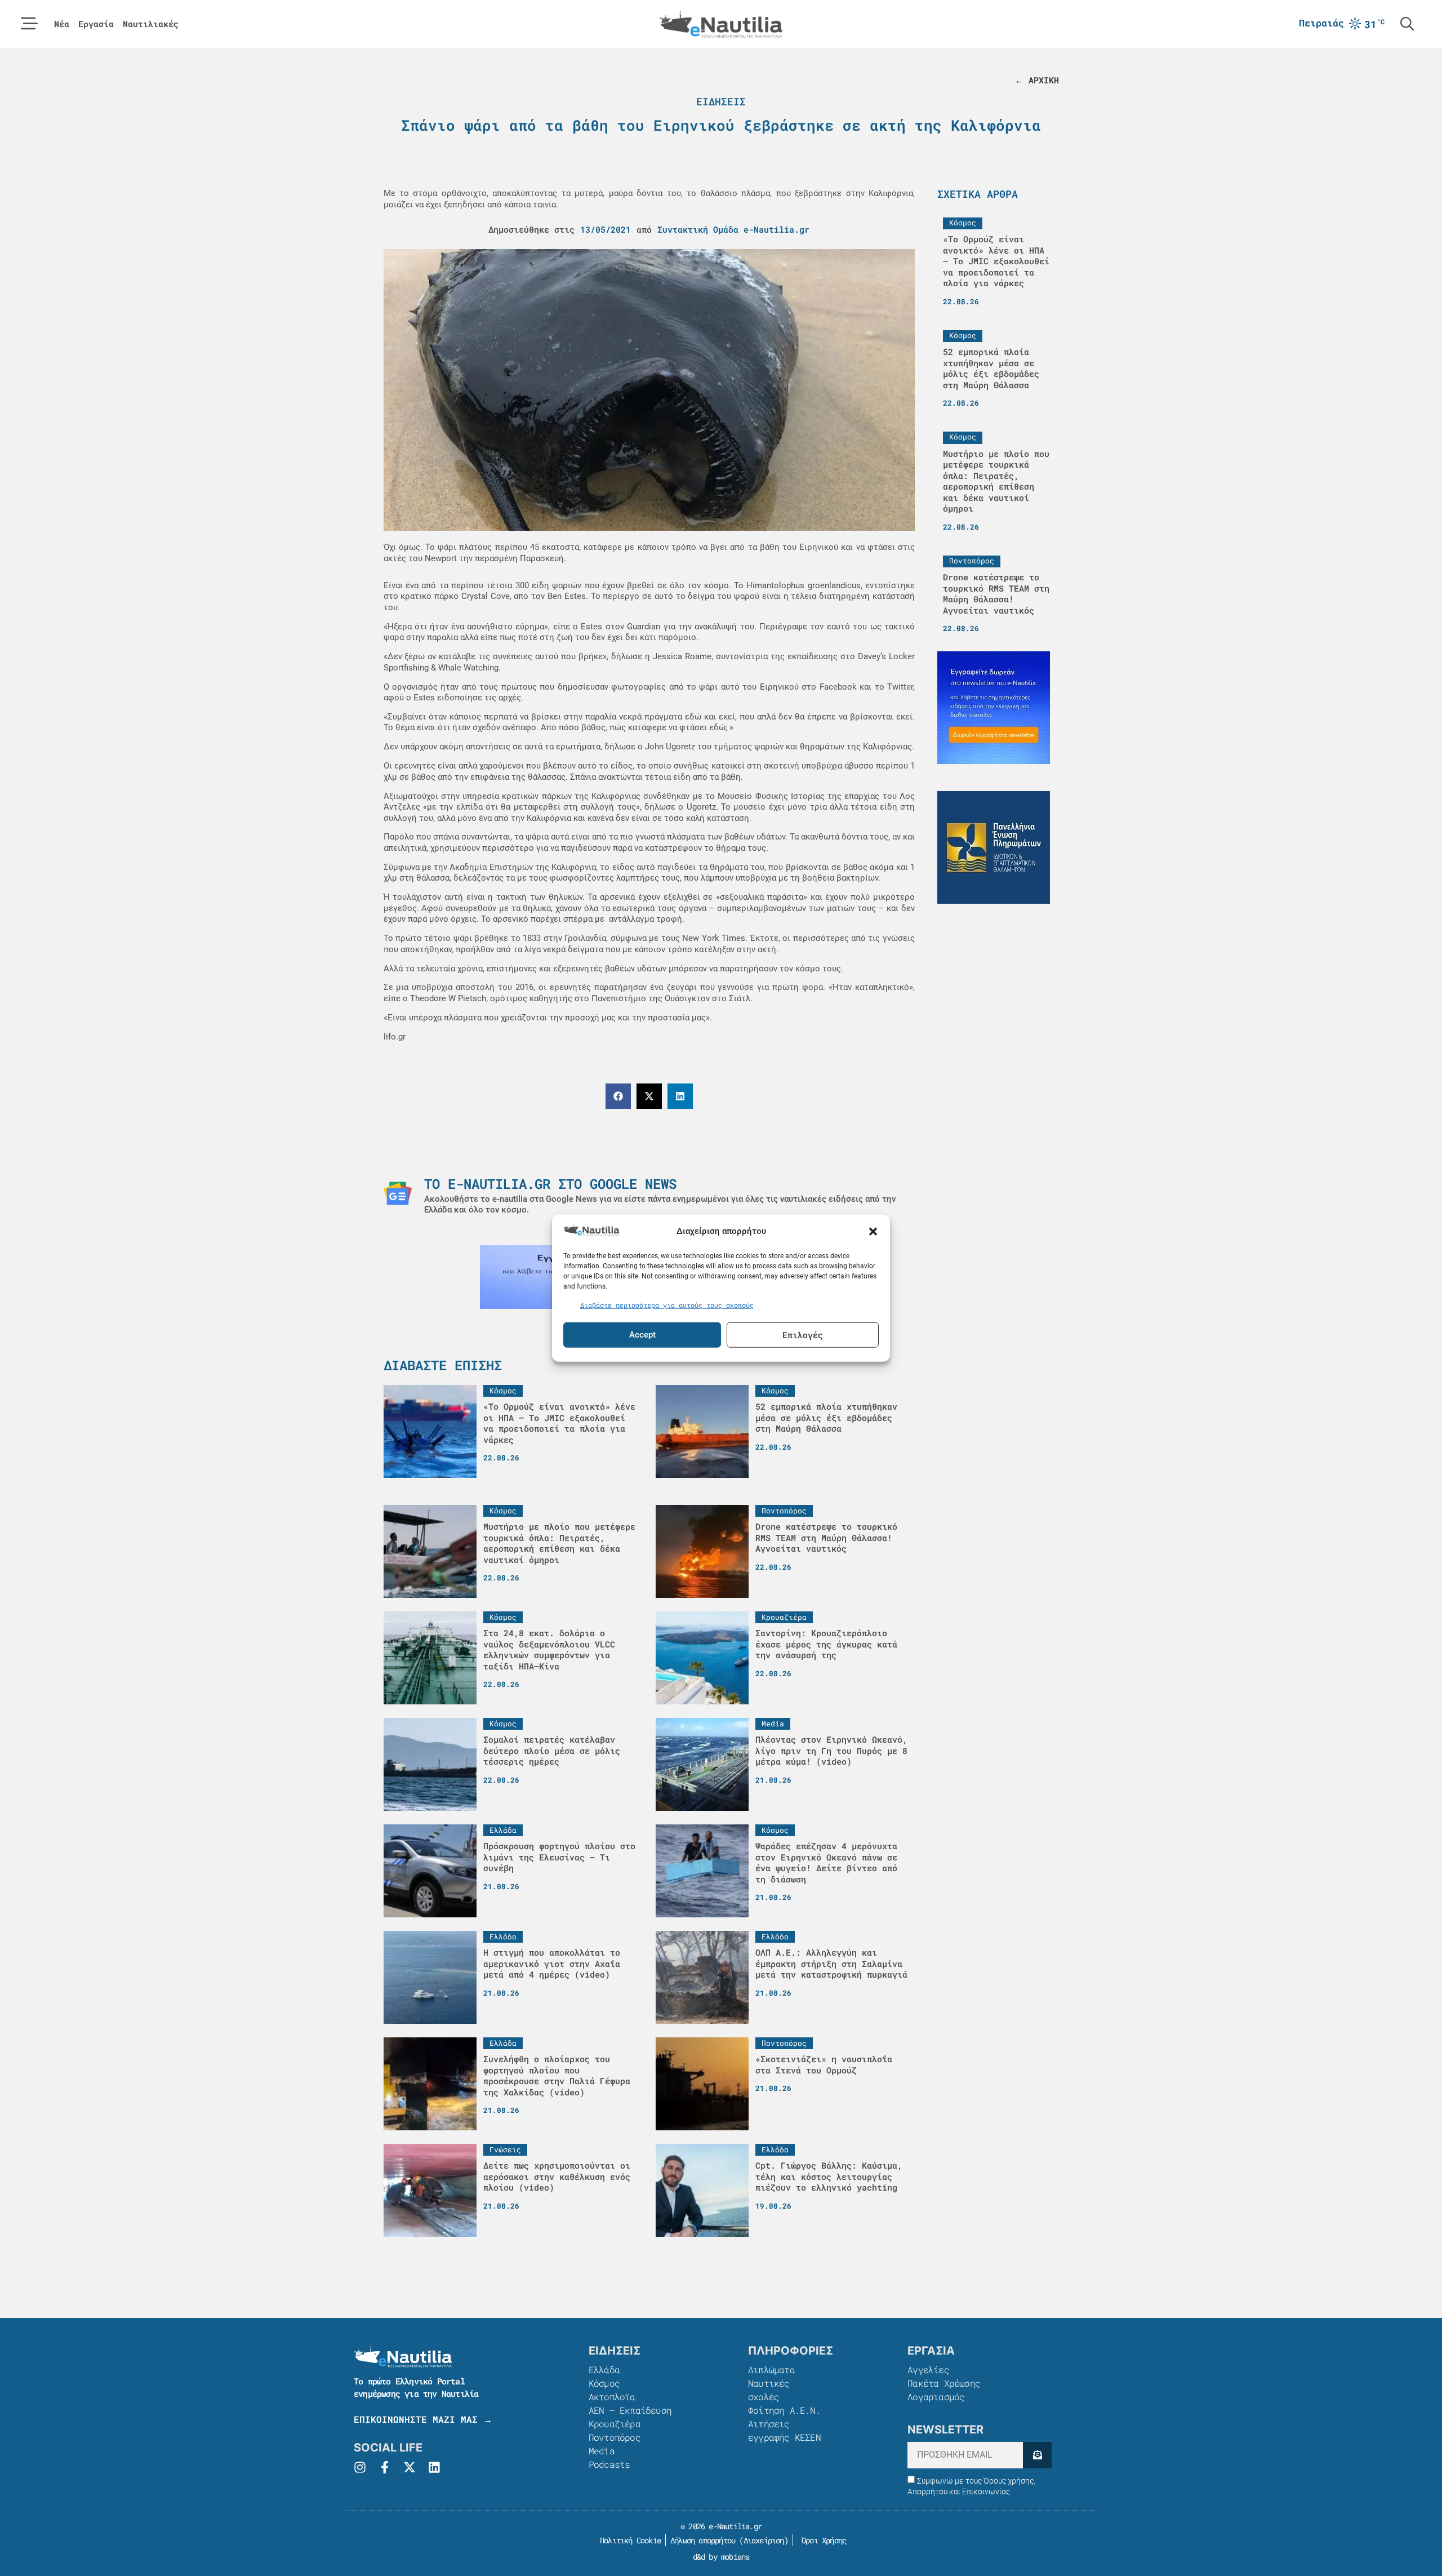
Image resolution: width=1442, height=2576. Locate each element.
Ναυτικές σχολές (769, 2390)
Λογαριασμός (936, 2397)
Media (602, 2451)
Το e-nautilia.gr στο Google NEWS (550, 1184)
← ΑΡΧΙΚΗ (1037, 80)
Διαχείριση (764, 2540)
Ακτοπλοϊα (612, 2397)
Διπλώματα (771, 2370)
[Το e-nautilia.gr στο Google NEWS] (398, 1193)
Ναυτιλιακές (151, 24)
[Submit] (1037, 2455)
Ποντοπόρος (615, 2437)
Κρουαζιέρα (615, 2424)
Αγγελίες (928, 2370)
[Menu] (29, 24)
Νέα (62, 24)
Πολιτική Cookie (628, 2540)
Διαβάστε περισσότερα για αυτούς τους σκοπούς (667, 1305)
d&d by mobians (721, 2557)
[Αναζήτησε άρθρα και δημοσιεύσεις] (1407, 24)
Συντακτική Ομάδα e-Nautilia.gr (733, 229)
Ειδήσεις (721, 101)
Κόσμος (604, 2383)
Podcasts (609, 2464)
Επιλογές (803, 1335)
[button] (873, 1231)
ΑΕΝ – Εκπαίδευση (630, 2410)
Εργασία (96, 24)
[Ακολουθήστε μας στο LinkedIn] (434, 2467)
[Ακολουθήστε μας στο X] (410, 2467)
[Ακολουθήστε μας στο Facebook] (385, 2467)
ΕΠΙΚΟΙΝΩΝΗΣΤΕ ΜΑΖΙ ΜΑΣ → (423, 2419)
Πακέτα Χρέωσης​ (944, 2383)
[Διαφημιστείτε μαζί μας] (994, 708)
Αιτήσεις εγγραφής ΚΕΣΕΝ (784, 2430)
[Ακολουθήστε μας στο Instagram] (360, 2467)
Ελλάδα (604, 2370)
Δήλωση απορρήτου (703, 2540)
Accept (642, 1335)
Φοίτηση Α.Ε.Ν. (784, 2410)
